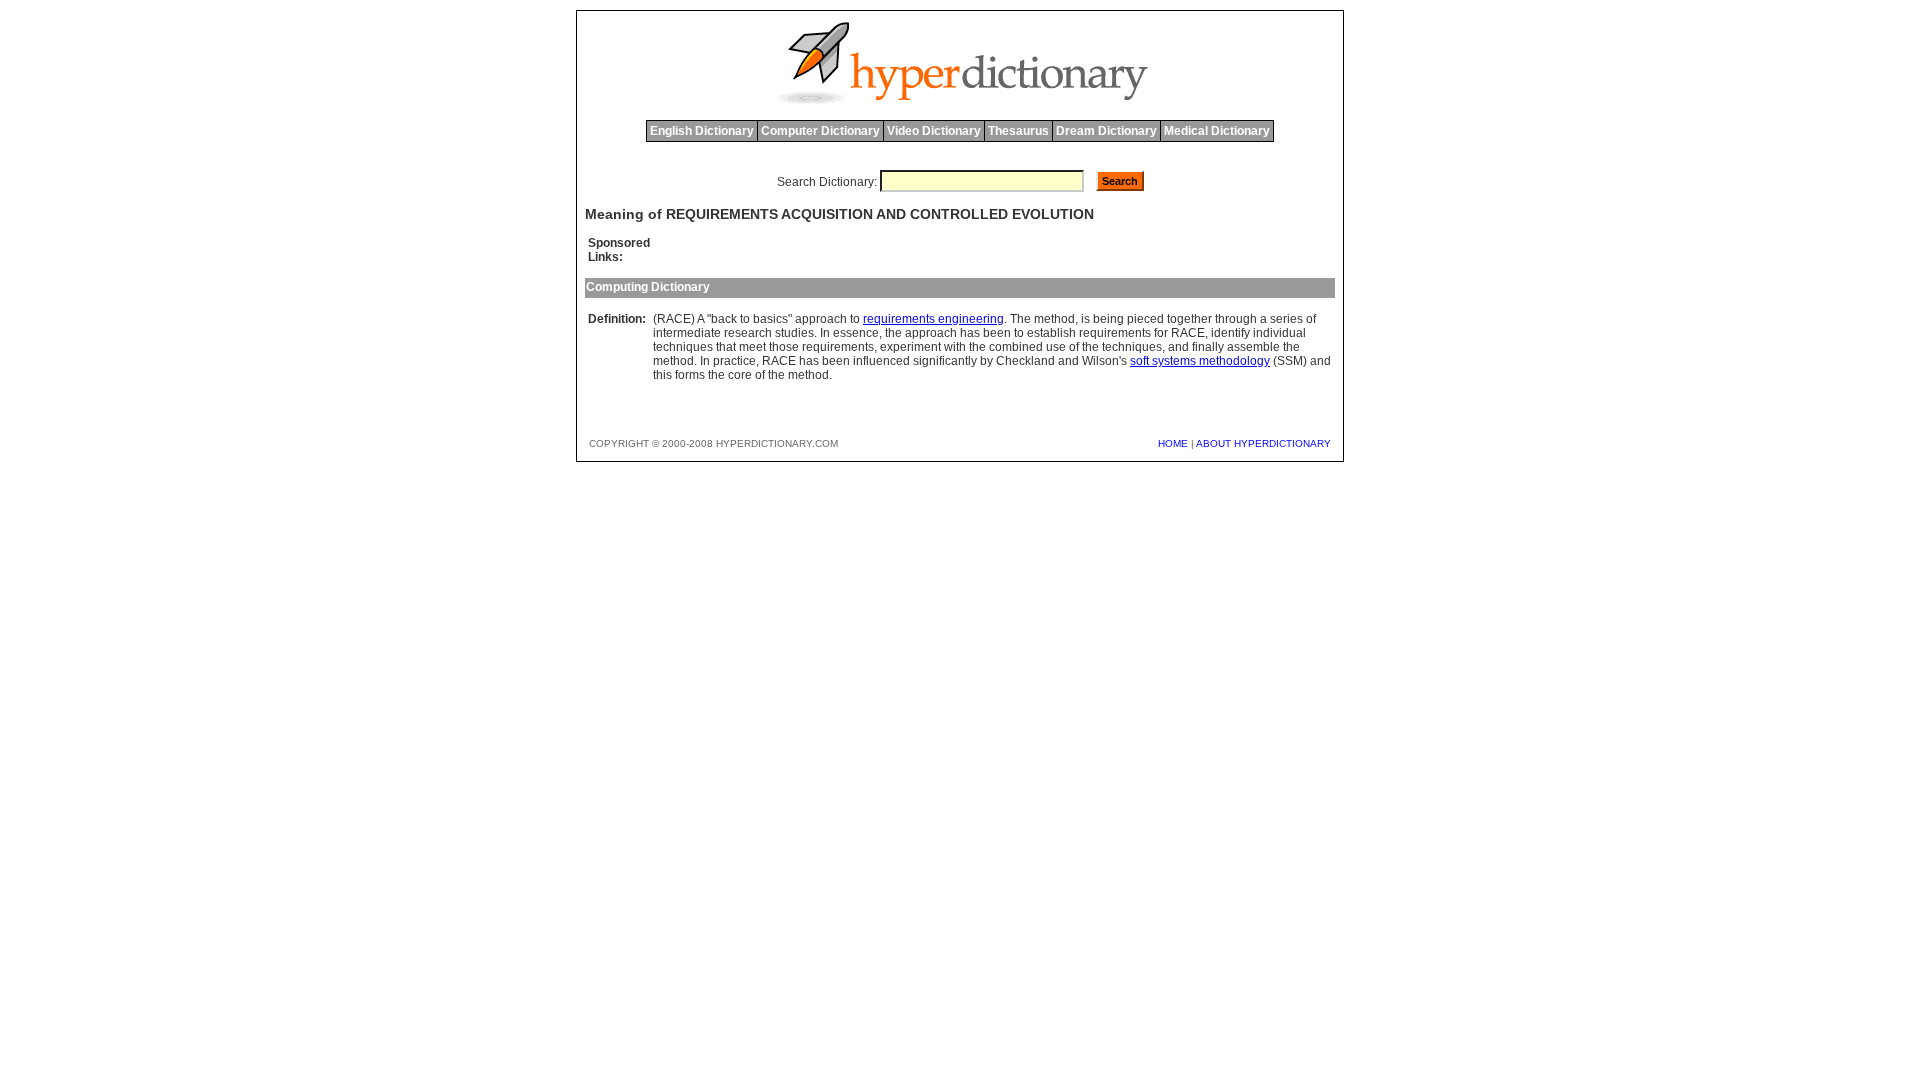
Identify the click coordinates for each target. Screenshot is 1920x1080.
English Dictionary (702, 131)
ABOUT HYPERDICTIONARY (1263, 443)
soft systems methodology (1200, 361)
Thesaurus (1018, 131)
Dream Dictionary (1106, 131)
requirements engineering (933, 319)
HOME (1173, 443)
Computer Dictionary (820, 131)
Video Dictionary (934, 131)
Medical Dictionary (1217, 131)
